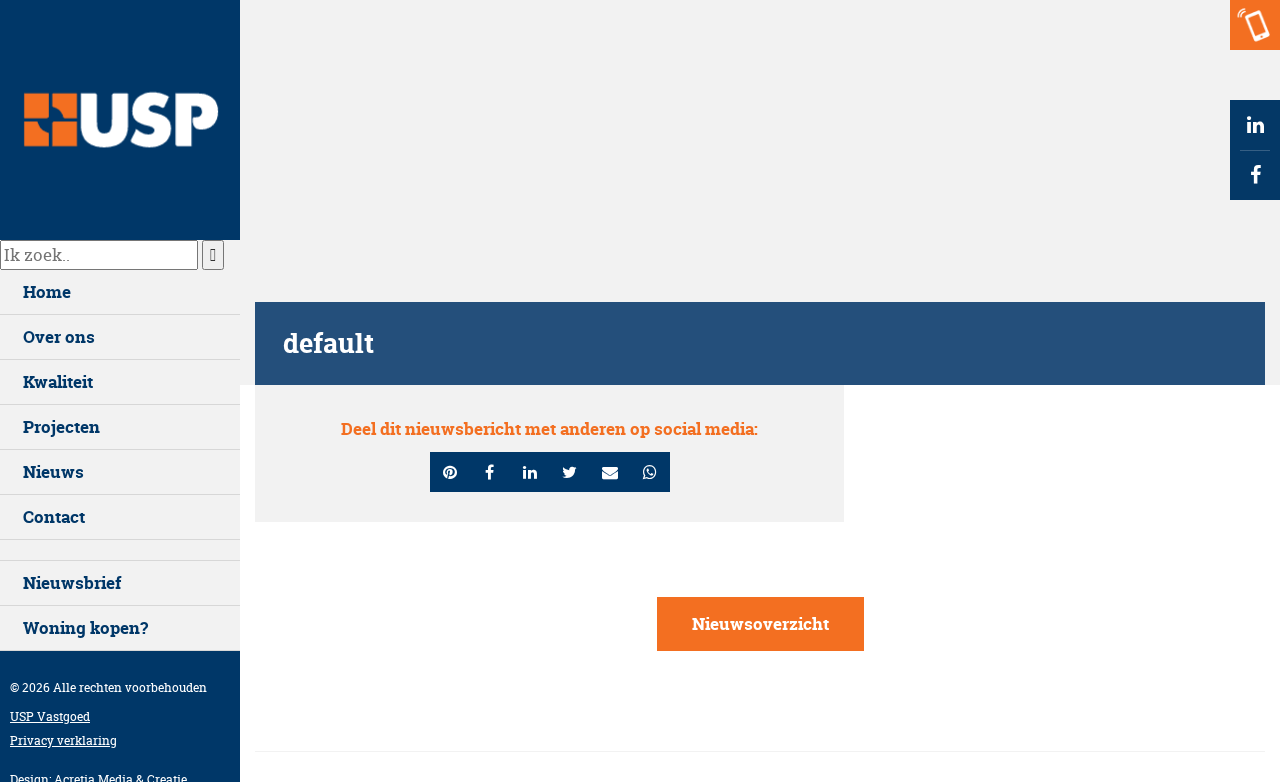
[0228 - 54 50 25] (1255, 25)
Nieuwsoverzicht (760, 623)
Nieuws (53, 471)
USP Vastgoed (50, 716)
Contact (54, 516)
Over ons (59, 336)
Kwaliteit (58, 381)
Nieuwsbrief (72, 582)
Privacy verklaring (63, 740)
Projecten (61, 426)
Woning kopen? (85, 627)
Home (47, 291)
